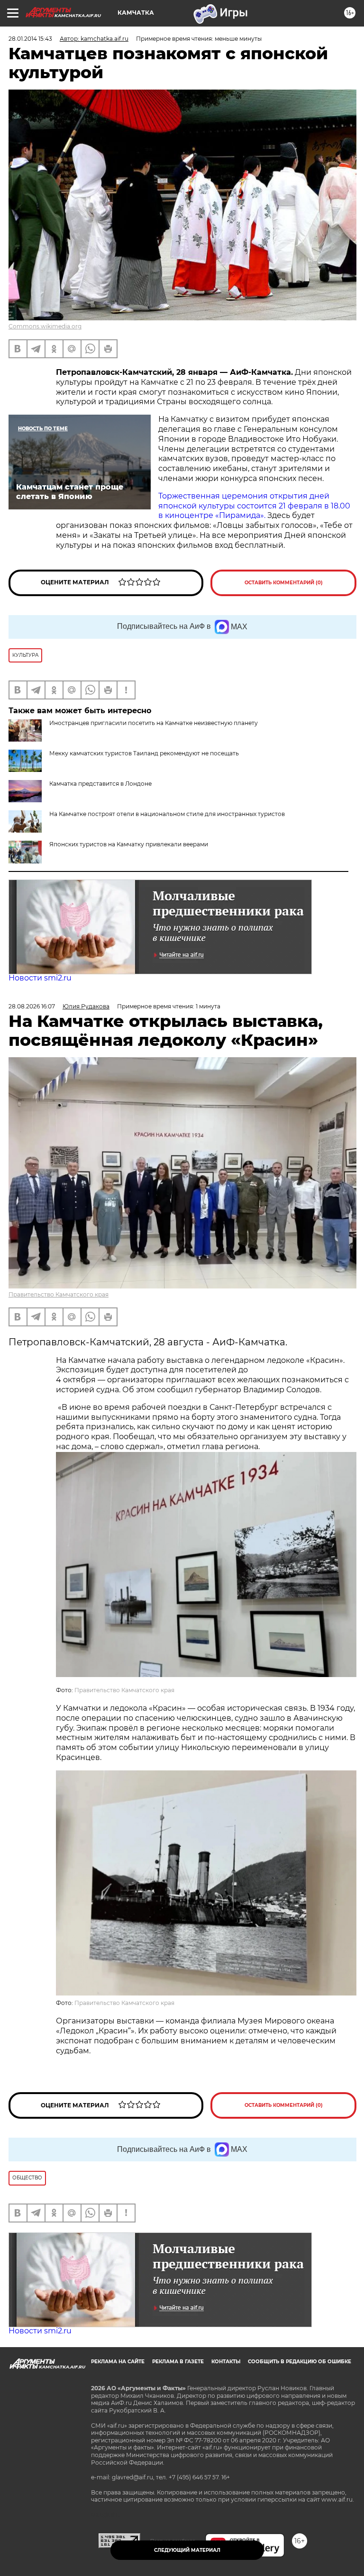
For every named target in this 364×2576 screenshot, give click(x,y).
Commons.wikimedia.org (45, 326)
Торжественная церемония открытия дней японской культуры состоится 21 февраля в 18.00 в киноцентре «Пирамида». (254, 506)
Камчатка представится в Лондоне (100, 784)
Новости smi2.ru (40, 978)
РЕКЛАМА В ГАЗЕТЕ (178, 2362)
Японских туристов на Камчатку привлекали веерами (129, 844)
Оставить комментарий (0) (284, 583)
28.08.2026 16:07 (32, 1006)
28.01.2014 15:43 (30, 39)
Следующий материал (187, 2550)
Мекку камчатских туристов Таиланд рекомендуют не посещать (144, 753)
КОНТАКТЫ (226, 2362)
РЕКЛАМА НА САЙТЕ (118, 2362)
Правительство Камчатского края (59, 1294)
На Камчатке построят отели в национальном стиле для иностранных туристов (167, 814)
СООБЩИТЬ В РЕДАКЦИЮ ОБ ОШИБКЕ (300, 2362)
